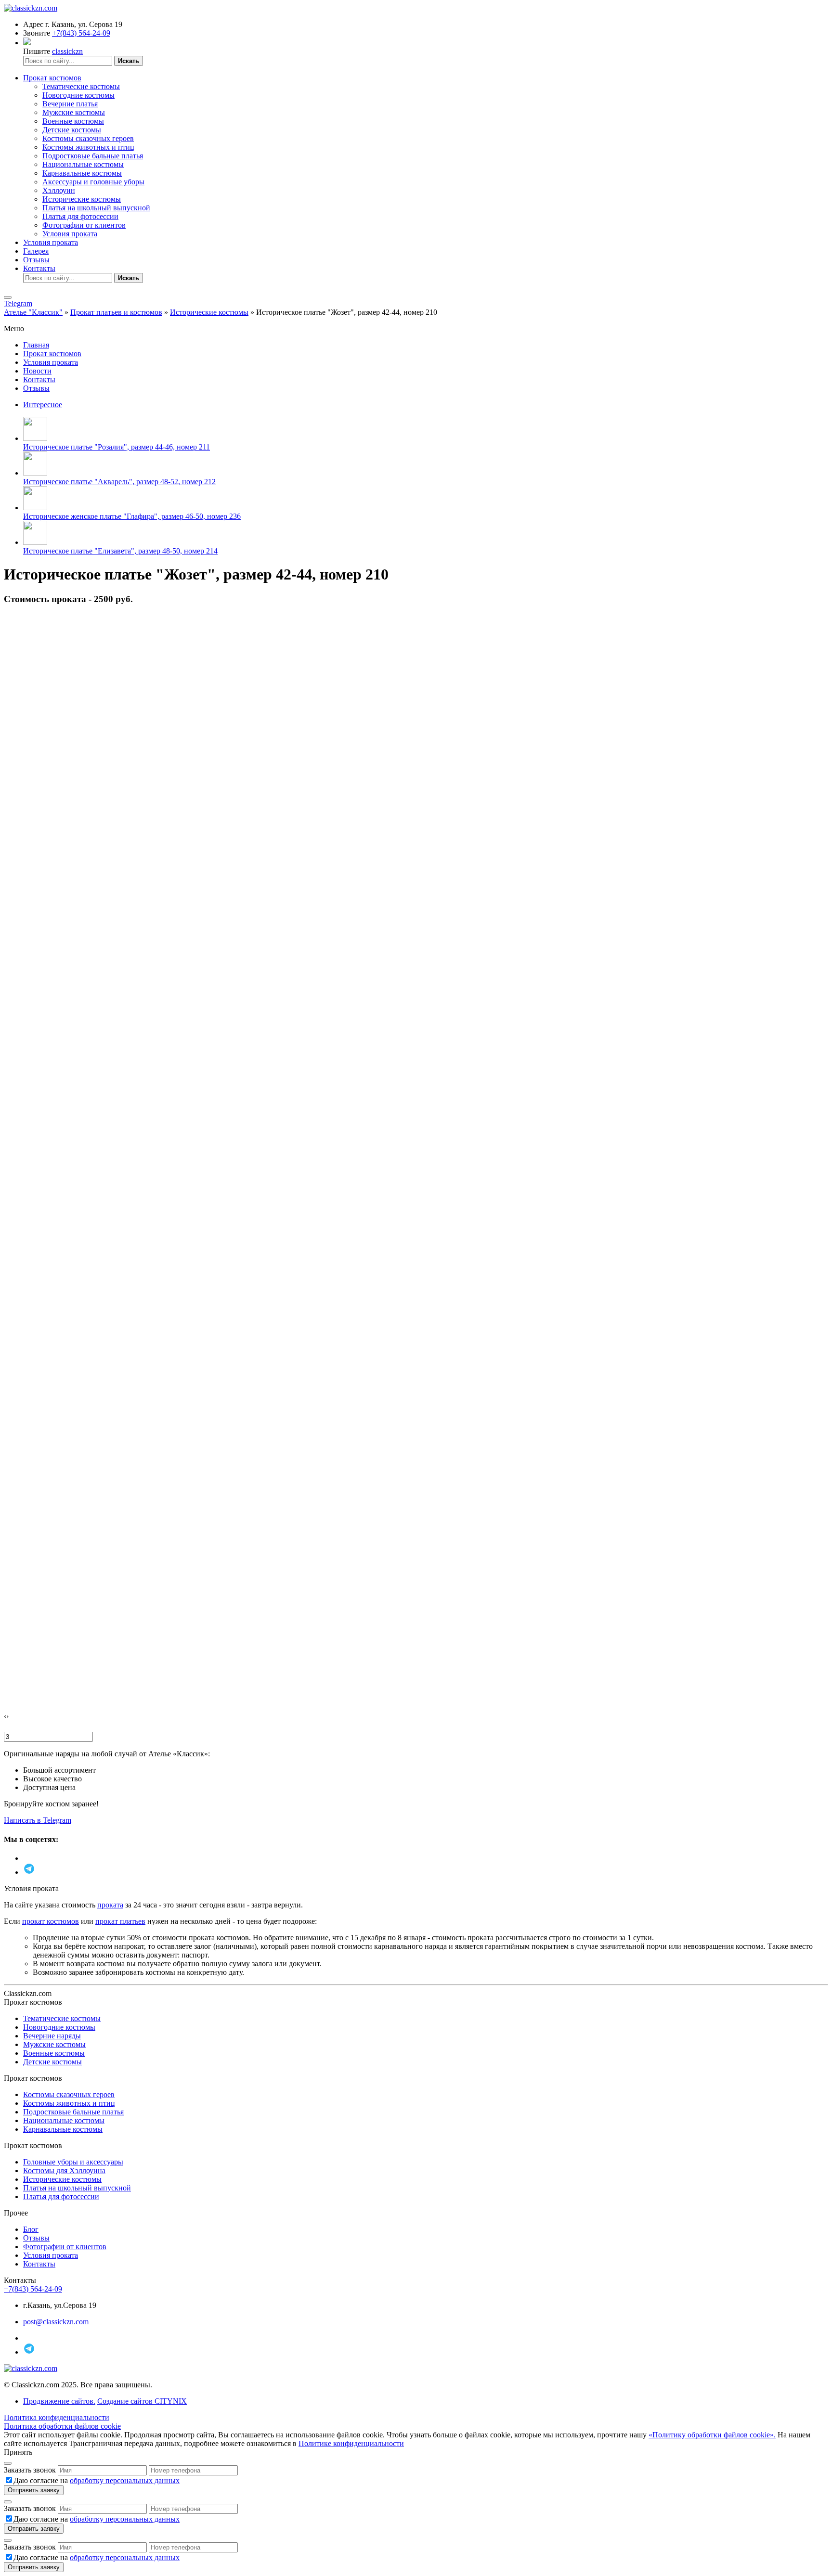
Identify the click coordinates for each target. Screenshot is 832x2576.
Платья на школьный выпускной (96, 208)
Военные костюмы (73, 121)
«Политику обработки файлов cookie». (712, 2435)
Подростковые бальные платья (93, 156)
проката (110, 1905)
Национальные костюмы (83, 164)
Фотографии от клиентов (84, 225)
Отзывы (36, 260)
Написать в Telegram (38, 1820)
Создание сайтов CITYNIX (142, 2401)
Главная (36, 345)
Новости (37, 371)
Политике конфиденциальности (351, 2443)
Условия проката (70, 234)
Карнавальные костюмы (82, 173)
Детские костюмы (72, 130)
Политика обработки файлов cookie (62, 2426)
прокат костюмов (51, 1921)
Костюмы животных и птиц (88, 147)
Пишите (37, 51)
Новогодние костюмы (78, 95)
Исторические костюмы (82, 199)
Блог (31, 2229)
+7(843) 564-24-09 (81, 33)
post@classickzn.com (56, 2322)
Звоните (37, 33)
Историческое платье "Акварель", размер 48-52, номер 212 (119, 482)
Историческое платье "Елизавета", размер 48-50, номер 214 (120, 551)
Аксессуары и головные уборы (93, 182)
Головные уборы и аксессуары (73, 2162)
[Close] (8, 2463)
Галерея (36, 251)
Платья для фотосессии (80, 216)
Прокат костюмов (52, 78)
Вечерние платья (70, 104)
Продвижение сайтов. (59, 2401)
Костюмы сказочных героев (88, 138)
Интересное (43, 405)
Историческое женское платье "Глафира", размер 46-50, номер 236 (132, 516)
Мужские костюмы (74, 112)
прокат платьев (120, 1921)
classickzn (67, 51)
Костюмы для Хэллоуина (64, 2170)
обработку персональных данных (125, 2480)
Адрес (33, 24)
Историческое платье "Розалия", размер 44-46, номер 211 (117, 447)
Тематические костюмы (81, 86)
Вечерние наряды (52, 2036)
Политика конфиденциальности (57, 2417)
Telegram (18, 303)
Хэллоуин (59, 190)
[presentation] (5, 1716)
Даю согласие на (97, 2480)
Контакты (39, 268)
